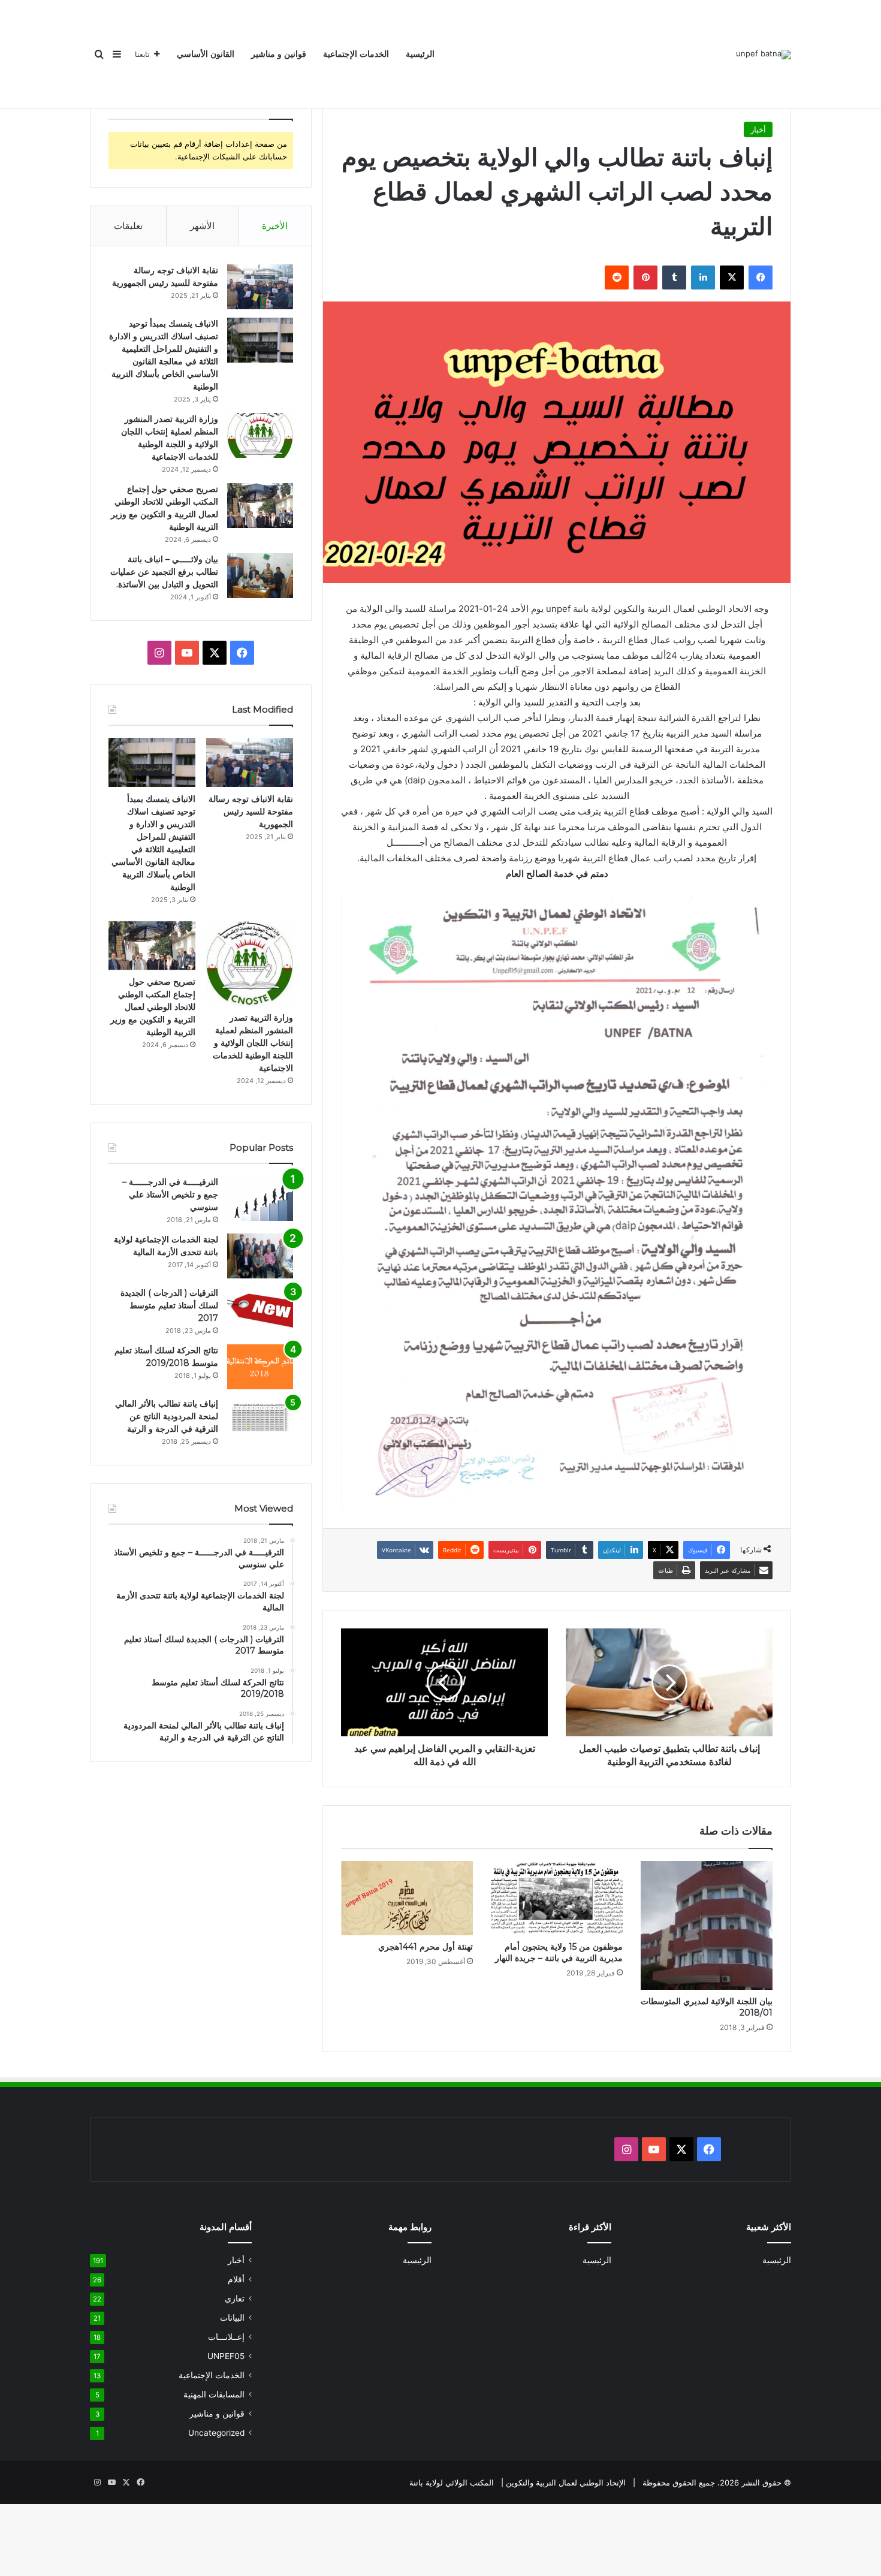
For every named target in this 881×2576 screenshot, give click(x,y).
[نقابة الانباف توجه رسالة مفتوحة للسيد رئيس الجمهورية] (260, 287)
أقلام (236, 2279)
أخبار (758, 129)
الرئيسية (420, 54)
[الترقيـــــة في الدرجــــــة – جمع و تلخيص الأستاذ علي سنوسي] (260, 1198)
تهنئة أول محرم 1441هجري (426, 1947)
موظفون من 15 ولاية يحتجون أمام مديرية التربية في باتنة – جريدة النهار (559, 1952)
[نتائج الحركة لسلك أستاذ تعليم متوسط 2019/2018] (260, 1367)
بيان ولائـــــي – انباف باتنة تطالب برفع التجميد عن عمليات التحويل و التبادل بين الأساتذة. (164, 572)
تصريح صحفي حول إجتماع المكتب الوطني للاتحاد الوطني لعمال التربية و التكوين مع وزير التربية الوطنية (153, 1007)
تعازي (235, 2299)
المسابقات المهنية (214, 2394)
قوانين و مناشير (279, 54)
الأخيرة (275, 226)
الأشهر (202, 226)
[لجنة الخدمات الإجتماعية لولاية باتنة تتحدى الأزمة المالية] (260, 1256)
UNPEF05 (226, 2356)
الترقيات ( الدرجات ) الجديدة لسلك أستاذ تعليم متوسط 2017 (169, 1305)
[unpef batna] (764, 55)
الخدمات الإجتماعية (356, 54)
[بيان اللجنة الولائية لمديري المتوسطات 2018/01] (707, 1925)
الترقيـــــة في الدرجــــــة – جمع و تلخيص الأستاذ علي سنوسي (170, 1195)
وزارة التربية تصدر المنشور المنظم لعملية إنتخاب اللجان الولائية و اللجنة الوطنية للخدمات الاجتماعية (253, 1043)
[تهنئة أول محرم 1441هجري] (407, 1898)
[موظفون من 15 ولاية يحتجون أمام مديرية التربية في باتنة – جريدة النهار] (557, 1898)
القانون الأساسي (206, 54)
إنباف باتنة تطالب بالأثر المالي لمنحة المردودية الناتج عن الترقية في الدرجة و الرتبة (167, 1416)
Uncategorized (216, 2433)
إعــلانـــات (226, 2337)
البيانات (232, 2318)
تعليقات (128, 226)
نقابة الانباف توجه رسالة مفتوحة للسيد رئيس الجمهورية (251, 812)
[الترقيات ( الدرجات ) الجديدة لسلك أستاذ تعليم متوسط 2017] (260, 1309)
